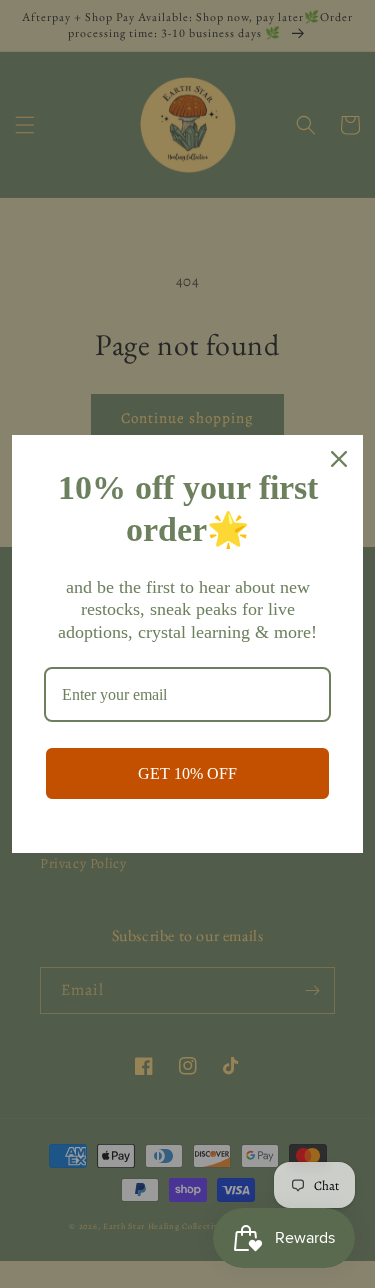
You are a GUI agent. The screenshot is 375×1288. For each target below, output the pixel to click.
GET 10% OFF (187, 773)
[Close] (339, 459)
